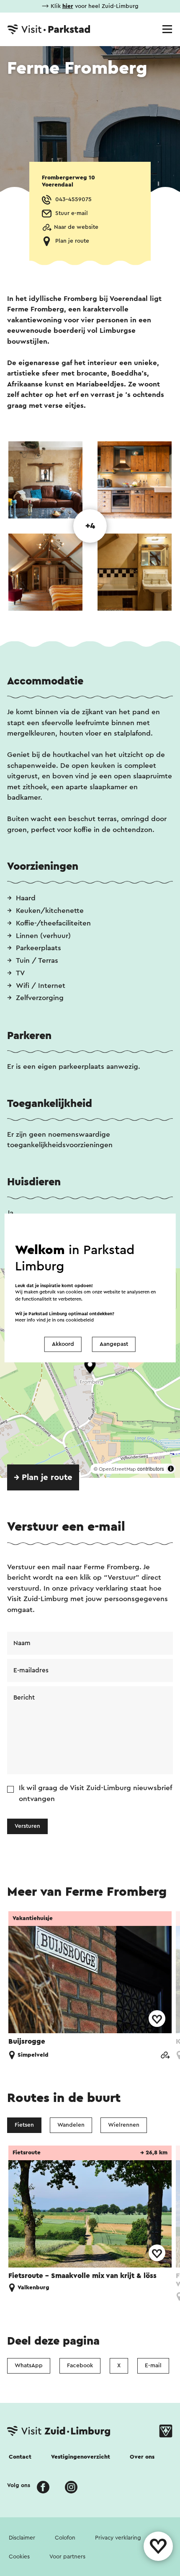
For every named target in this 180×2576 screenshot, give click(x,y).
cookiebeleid (80, 1320)
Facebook (80, 2366)
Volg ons (19, 2485)
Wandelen (71, 2125)
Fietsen (24, 2125)
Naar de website (76, 227)
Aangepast (114, 1344)
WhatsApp (29, 2366)
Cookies (19, 2557)
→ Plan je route (43, 1477)
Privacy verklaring (118, 2538)
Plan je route (72, 241)
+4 (90, 526)
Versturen (27, 1826)
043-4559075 (73, 200)
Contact (20, 2457)
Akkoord (63, 1344)
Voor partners (67, 2557)
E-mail (153, 2366)
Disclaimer (22, 2538)
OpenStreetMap (117, 1469)
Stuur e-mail (72, 213)
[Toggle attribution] (171, 1469)
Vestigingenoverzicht (81, 2457)
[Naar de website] (165, 2056)
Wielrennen (124, 2125)
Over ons (142, 2457)
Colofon (65, 2538)
